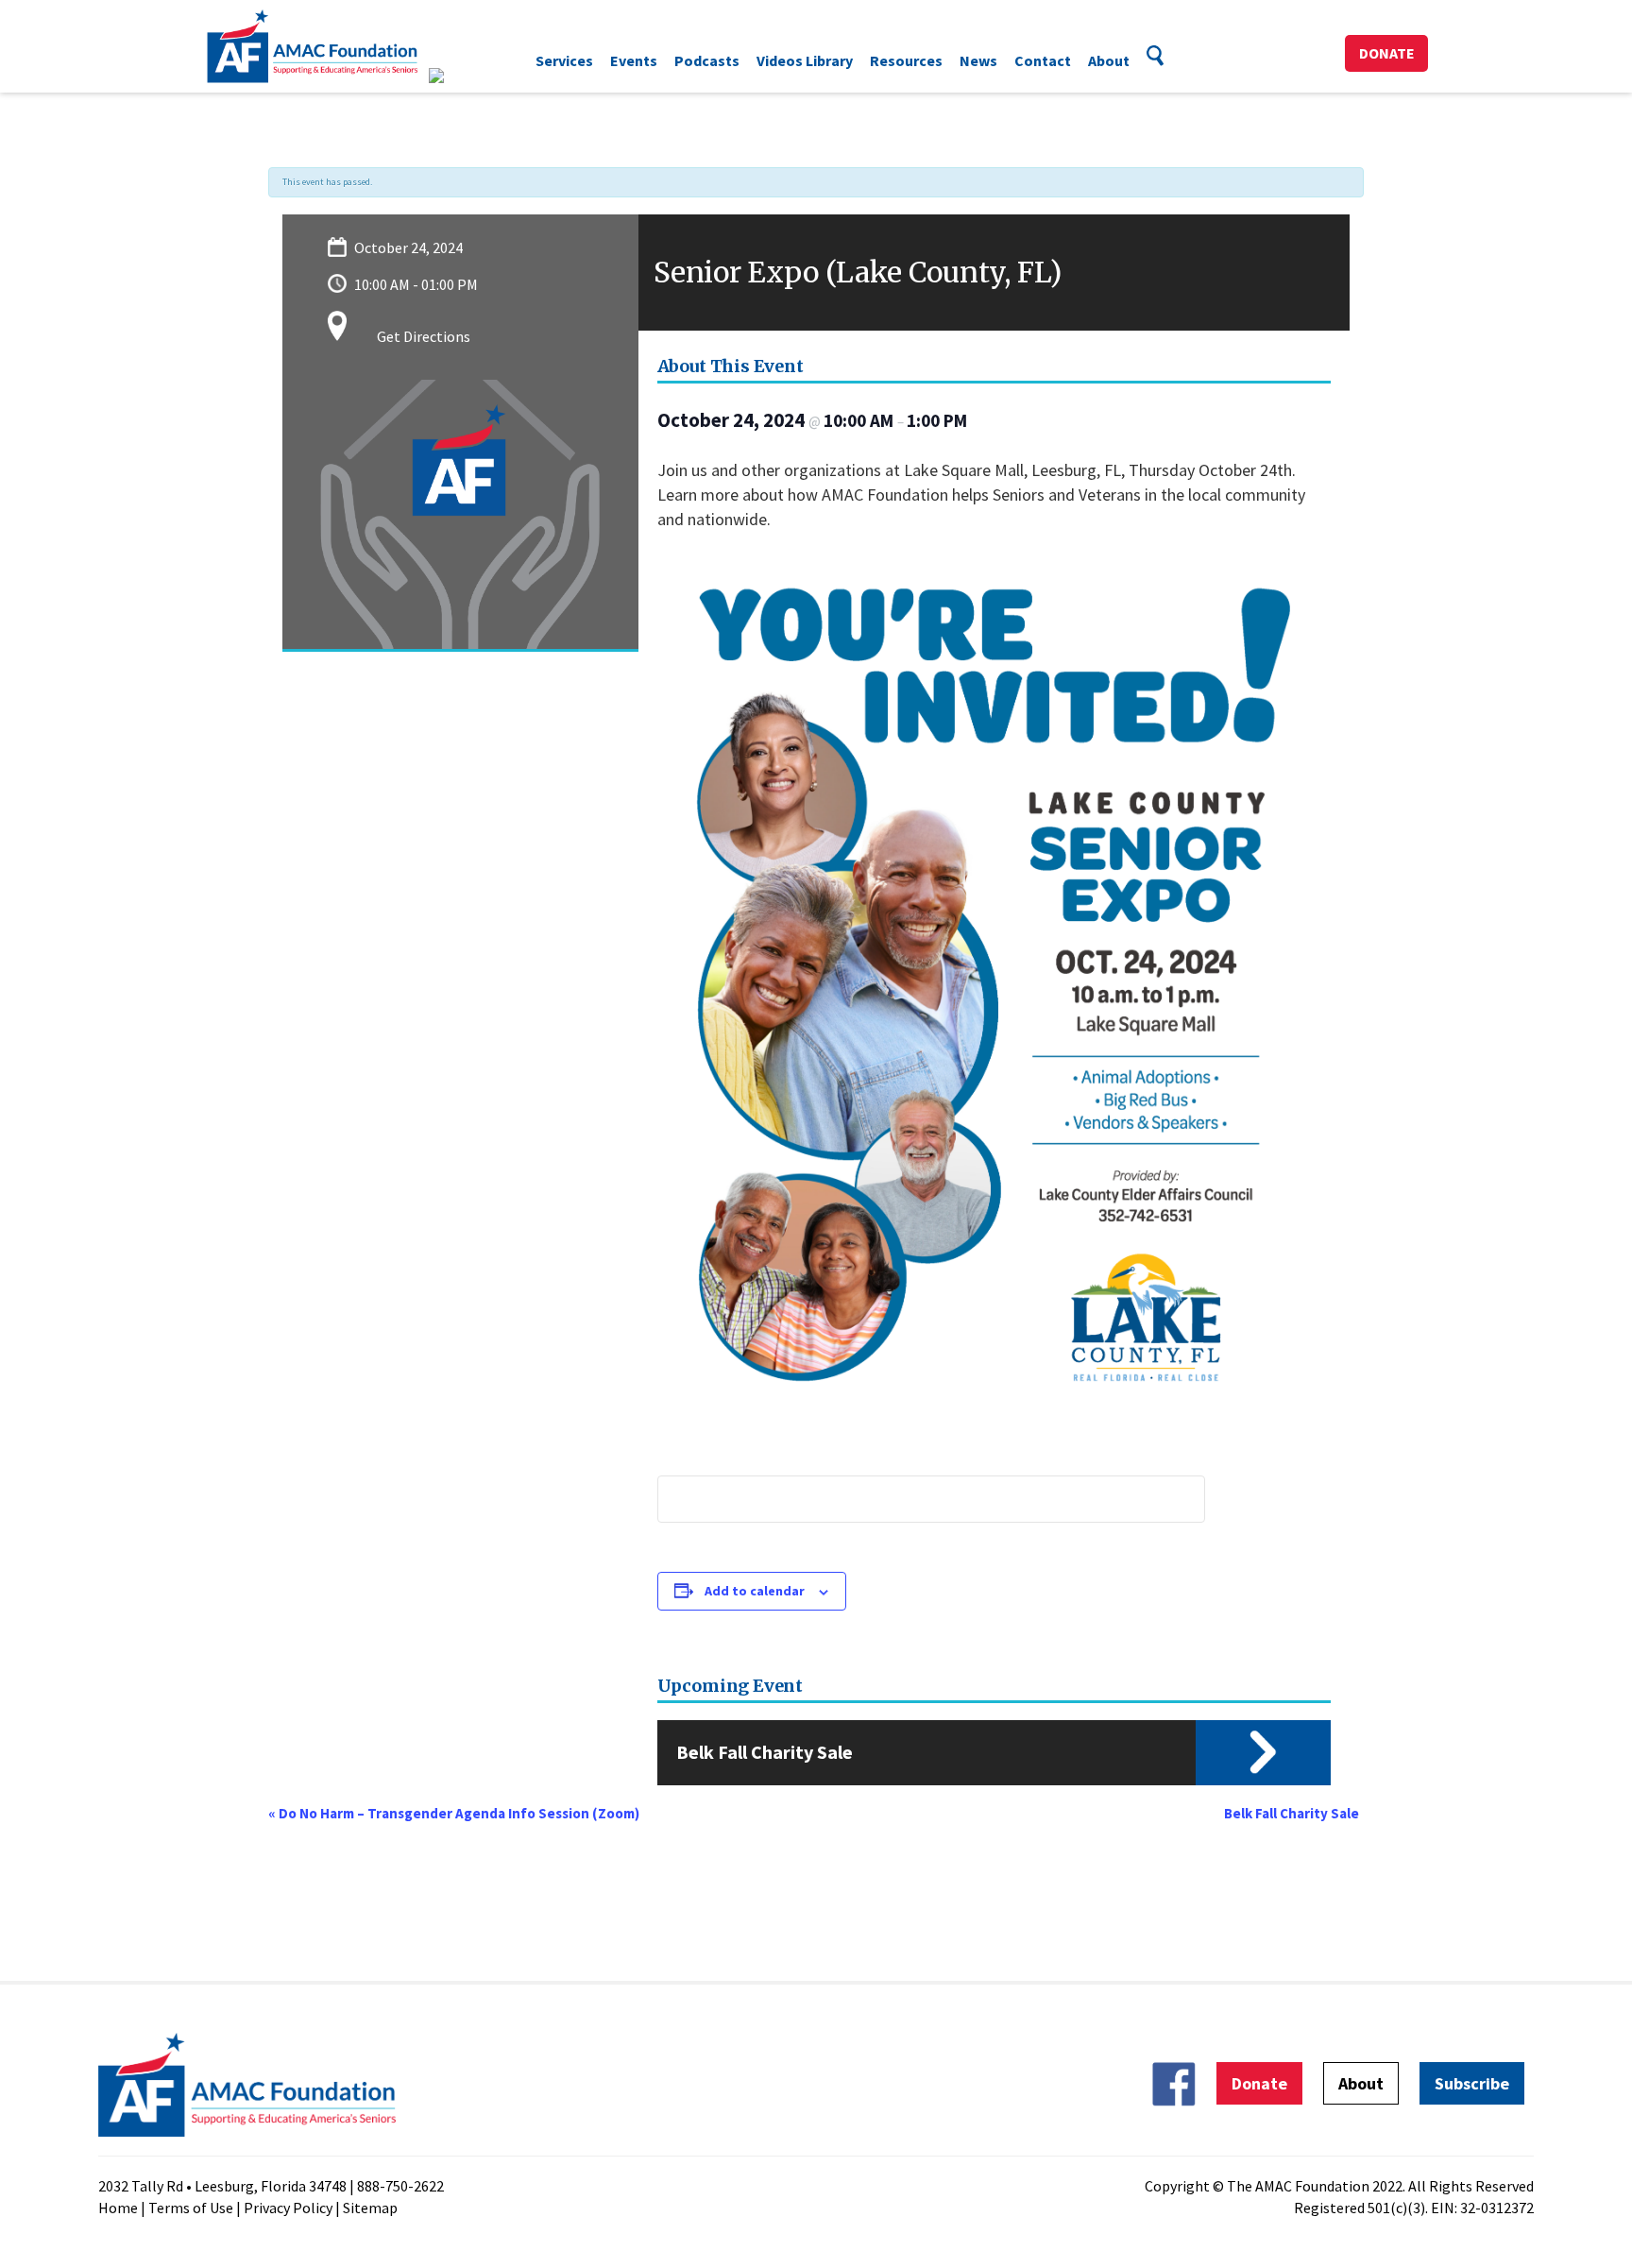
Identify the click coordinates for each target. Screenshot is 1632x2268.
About (1109, 60)
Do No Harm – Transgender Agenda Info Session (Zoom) (454, 1813)
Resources (906, 60)
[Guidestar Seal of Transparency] (459, 76)
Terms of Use (191, 2208)
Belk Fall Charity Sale (765, 1752)
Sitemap (370, 2208)
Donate (1387, 53)
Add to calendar (755, 1591)
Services (564, 60)
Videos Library (805, 60)
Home (118, 2208)
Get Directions (424, 336)
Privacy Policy (288, 2208)
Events (634, 60)
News (978, 60)
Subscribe (1472, 2083)
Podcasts (707, 60)
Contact (1043, 60)
